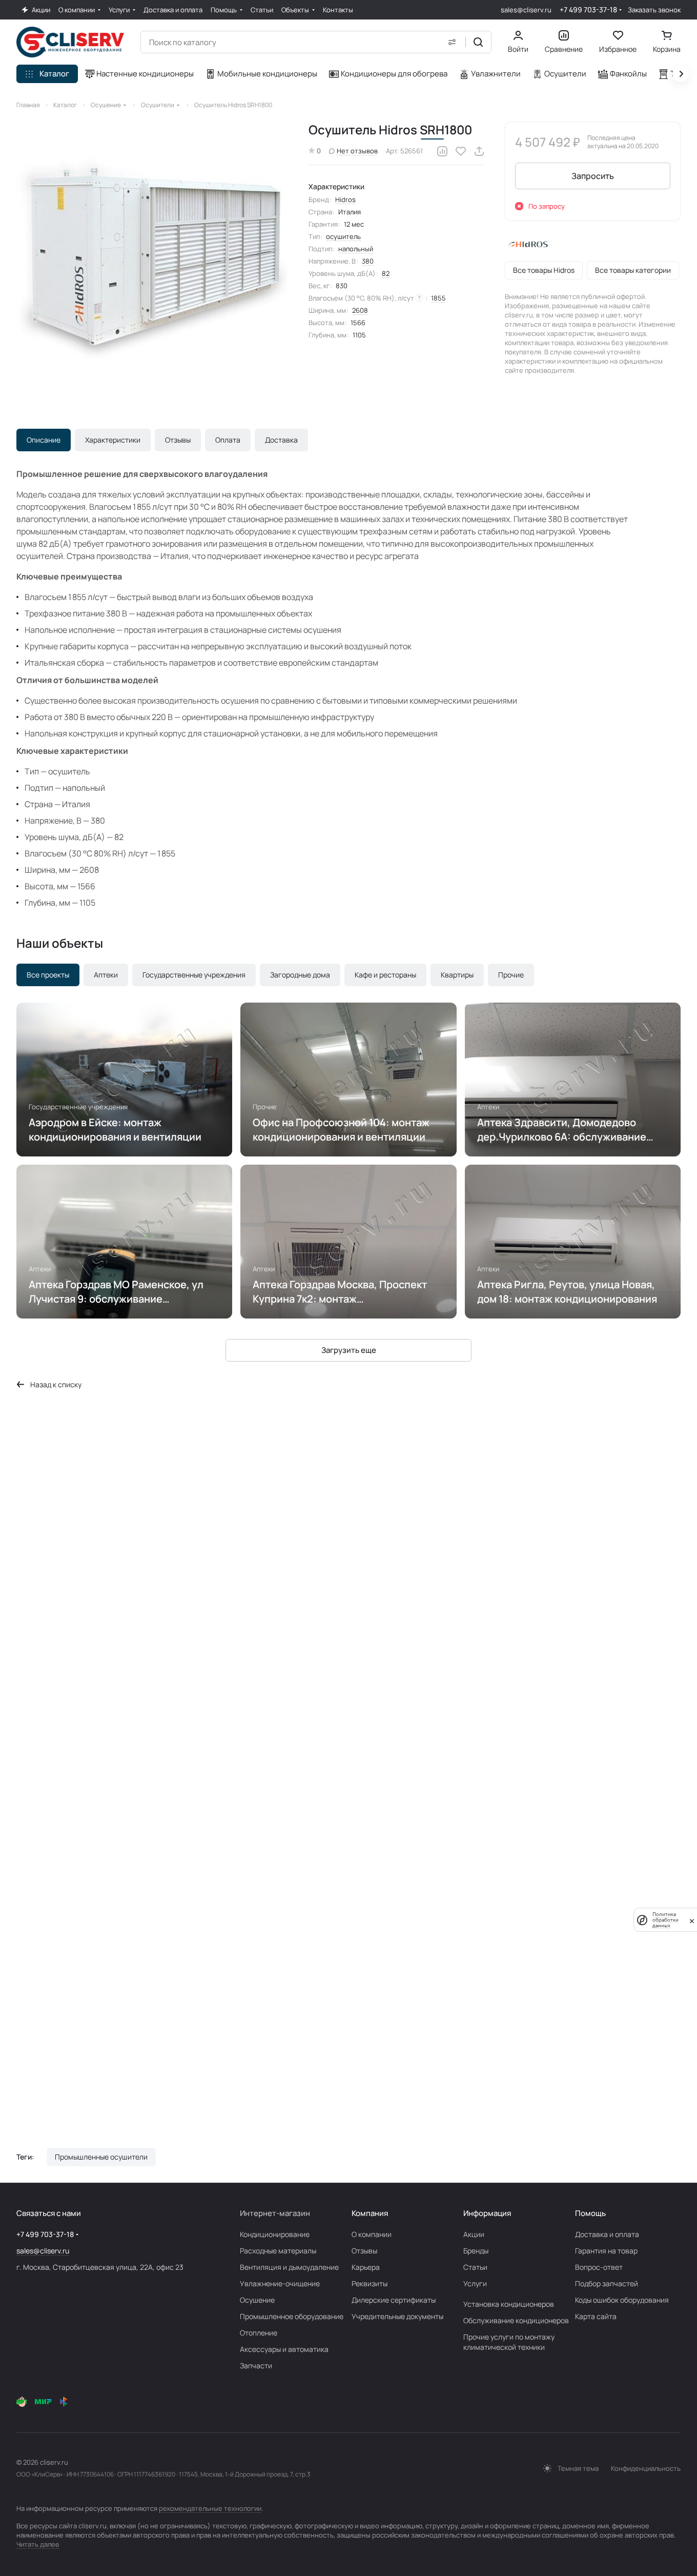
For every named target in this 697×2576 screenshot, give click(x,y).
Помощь (590, 2213)
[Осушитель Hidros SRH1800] (152, 257)
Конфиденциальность (646, 2468)
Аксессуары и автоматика (284, 2349)
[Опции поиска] (452, 42)
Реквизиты (370, 2283)
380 (368, 261)
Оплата (228, 440)
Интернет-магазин (275, 2213)
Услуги (475, 2283)
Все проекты (48, 975)
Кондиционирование (275, 2234)
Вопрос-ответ (599, 2267)
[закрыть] (692, 1920)
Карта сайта (596, 2316)
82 (386, 273)
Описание (44, 440)
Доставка (281, 440)
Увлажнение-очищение (280, 2283)
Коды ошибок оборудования (622, 2300)
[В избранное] (461, 151)
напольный (356, 249)
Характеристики (113, 440)
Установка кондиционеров (509, 2304)
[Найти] (478, 42)
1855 (438, 298)
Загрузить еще (349, 1350)
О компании (372, 2234)
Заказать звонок (654, 10)
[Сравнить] (442, 151)
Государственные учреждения (194, 975)
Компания (370, 2213)
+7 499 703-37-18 (588, 9)
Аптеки (106, 975)
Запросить (593, 176)
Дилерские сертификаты (394, 2300)
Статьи (475, 2267)
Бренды (476, 2251)
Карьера (366, 2267)
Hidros (345, 199)
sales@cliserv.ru (526, 10)
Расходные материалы (278, 2251)
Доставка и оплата (607, 2234)
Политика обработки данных (665, 1920)
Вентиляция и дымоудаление (289, 2267)
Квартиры (457, 975)
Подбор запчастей (607, 2283)
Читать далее (38, 2544)
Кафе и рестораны (385, 975)
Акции (474, 2234)
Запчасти (256, 2365)
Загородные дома (300, 975)
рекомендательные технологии (210, 2508)
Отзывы (178, 440)
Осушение (257, 2300)
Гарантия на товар (606, 2251)
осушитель (343, 236)
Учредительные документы (397, 2316)
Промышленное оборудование (292, 2316)
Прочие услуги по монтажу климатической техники (509, 2342)
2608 (360, 310)
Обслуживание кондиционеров (516, 2320)
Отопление (259, 2333)
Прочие (511, 975)
